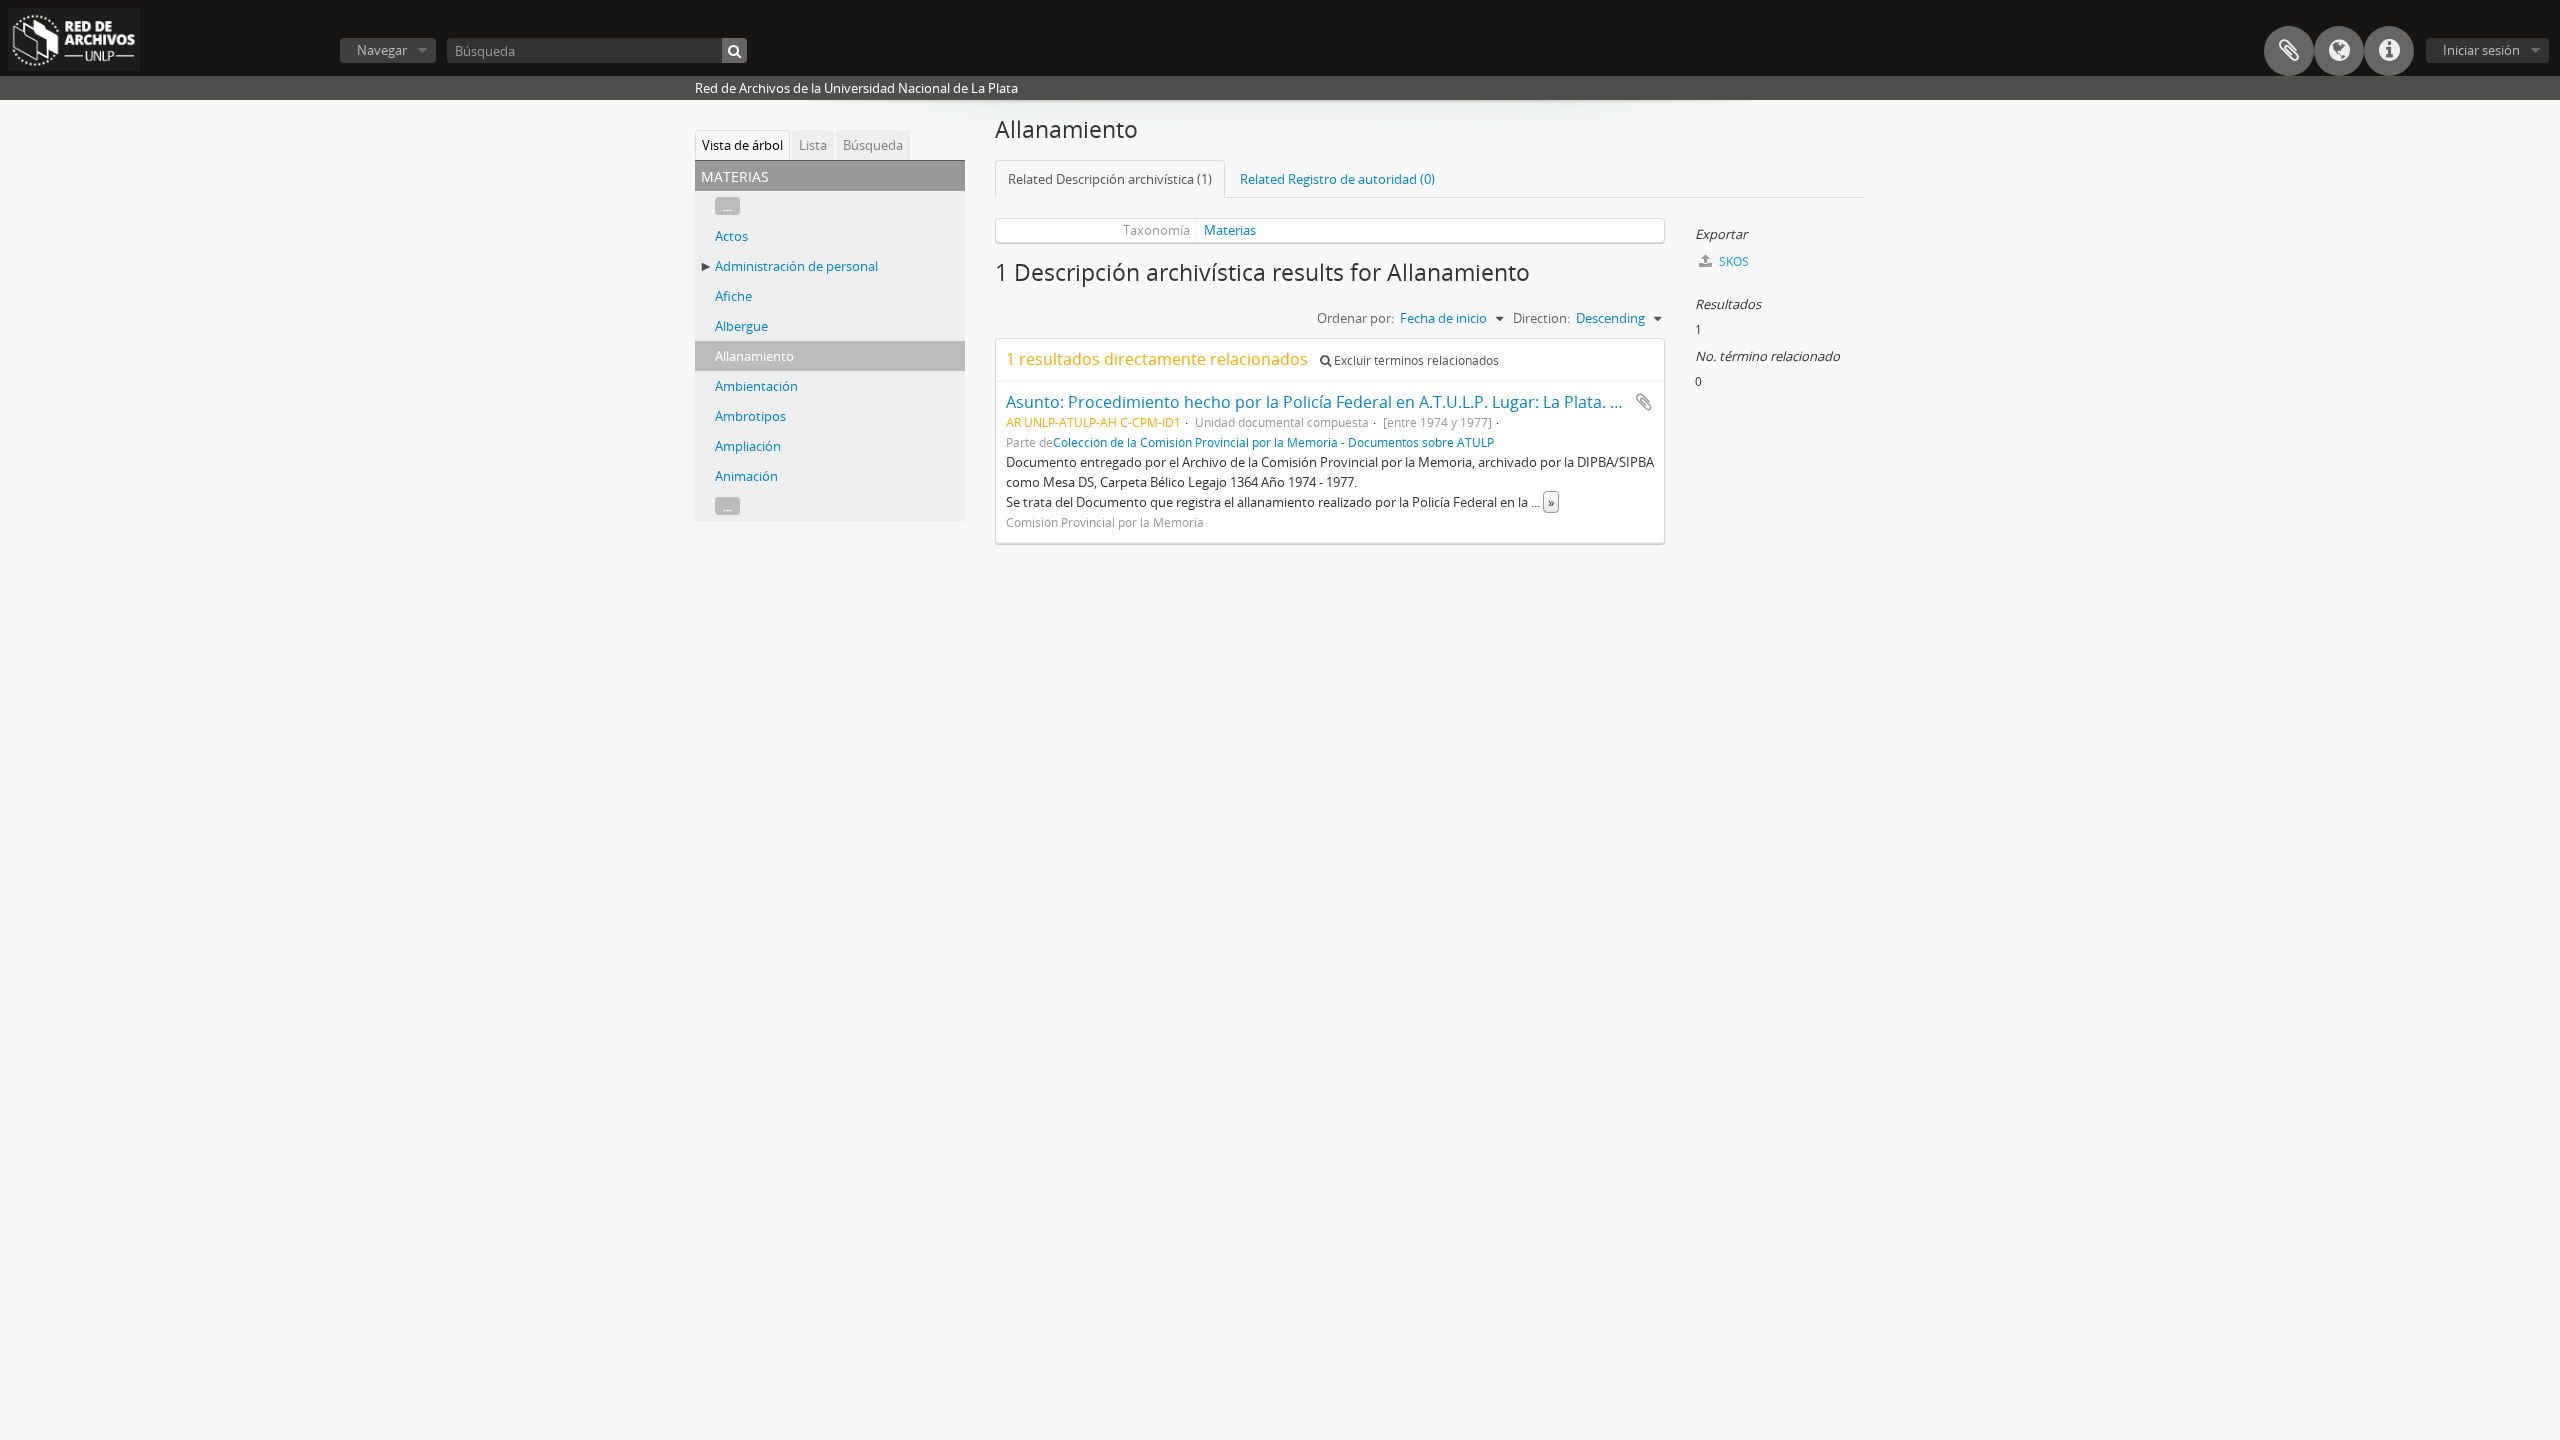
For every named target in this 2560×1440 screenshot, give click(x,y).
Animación (746, 476)
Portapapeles (2289, 51)
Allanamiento (754, 356)
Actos (731, 236)
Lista (813, 145)
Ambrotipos (750, 416)
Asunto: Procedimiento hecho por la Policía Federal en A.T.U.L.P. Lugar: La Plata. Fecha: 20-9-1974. (1372, 402)
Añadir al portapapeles (1644, 402)
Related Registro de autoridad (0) (1337, 179)
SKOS (1732, 261)
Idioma (2339, 51)
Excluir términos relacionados (1415, 360)
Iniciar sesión (2481, 50)
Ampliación (748, 446)
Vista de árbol (742, 145)
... (727, 206)
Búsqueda (873, 145)
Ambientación (756, 386)
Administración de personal (796, 266)
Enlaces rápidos (2389, 51)
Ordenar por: (1355, 318)
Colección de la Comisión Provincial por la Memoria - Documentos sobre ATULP (1273, 442)
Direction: (1541, 318)
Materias (1230, 230)
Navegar (382, 50)
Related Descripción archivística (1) (1110, 179)
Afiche (733, 296)
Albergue (741, 326)
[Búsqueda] (734, 50)
